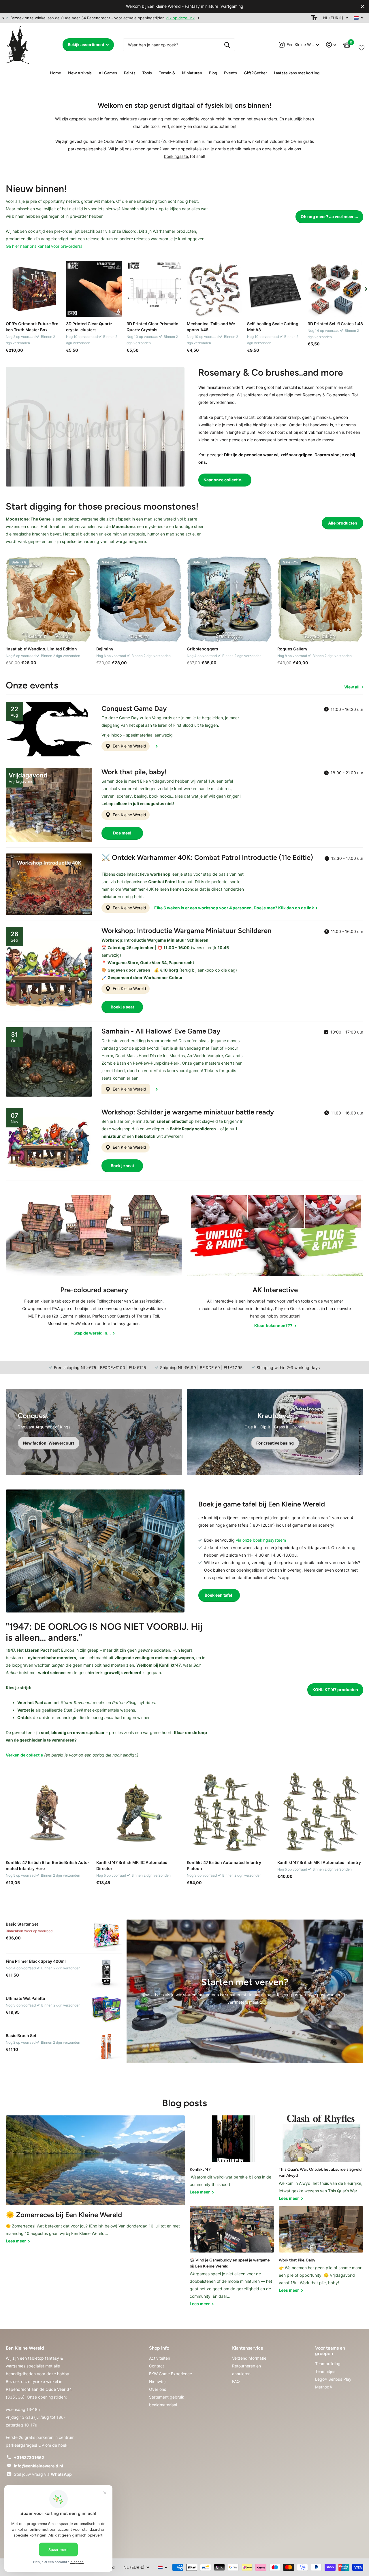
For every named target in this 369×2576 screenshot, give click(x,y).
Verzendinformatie (249, 2358)
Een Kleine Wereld (129, 746)
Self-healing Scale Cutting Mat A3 (273, 327)
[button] (3, 18)
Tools (147, 73)
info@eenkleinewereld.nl (38, 2466)
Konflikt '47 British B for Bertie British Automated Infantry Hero (48, 1865)
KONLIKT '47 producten (335, 1690)
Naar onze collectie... (224, 480)
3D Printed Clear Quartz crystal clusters (89, 327)
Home (55, 73)
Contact (157, 2366)
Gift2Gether (255, 73)
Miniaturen (192, 73)
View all (352, 687)
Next (197, 18)
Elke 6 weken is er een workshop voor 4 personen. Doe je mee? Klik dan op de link (235, 908)
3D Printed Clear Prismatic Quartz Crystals (152, 327)
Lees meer (16, 2241)
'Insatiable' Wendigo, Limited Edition (41, 649)
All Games (108, 73)
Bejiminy (105, 649)
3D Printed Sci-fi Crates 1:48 (335, 324)
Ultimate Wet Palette (25, 1998)
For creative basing (275, 1443)
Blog (213, 73)
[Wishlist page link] (362, 47)
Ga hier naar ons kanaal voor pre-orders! (44, 246)
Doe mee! (122, 833)
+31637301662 (29, 2457)
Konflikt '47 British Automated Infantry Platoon (224, 1865)
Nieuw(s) (157, 2381)
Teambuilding (328, 2364)
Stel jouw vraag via (43, 2474)
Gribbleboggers (203, 649)
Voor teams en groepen (330, 2351)
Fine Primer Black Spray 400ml (36, 1961)
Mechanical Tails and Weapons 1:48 (212, 327)
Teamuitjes (325, 2371)
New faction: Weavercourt (49, 1443)
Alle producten (343, 523)
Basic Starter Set (22, 1924)
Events (230, 73)
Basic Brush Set (21, 2035)
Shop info (159, 2348)
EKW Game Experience (171, 2374)
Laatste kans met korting (297, 73)
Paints (130, 73)
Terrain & (167, 73)
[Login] (331, 45)
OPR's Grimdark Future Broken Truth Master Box (33, 327)
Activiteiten (160, 2358)
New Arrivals (80, 73)
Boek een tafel (219, 1595)
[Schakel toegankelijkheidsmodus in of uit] (314, 18)
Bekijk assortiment (86, 45)
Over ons (158, 2389)
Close (363, 6)
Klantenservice (248, 2348)
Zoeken (227, 45)
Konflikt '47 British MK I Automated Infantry (319, 1862)
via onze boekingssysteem (261, 1540)
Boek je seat (122, 1007)
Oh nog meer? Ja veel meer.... (329, 216)
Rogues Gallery (292, 649)
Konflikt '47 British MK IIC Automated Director (132, 1865)
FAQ (236, 2381)
